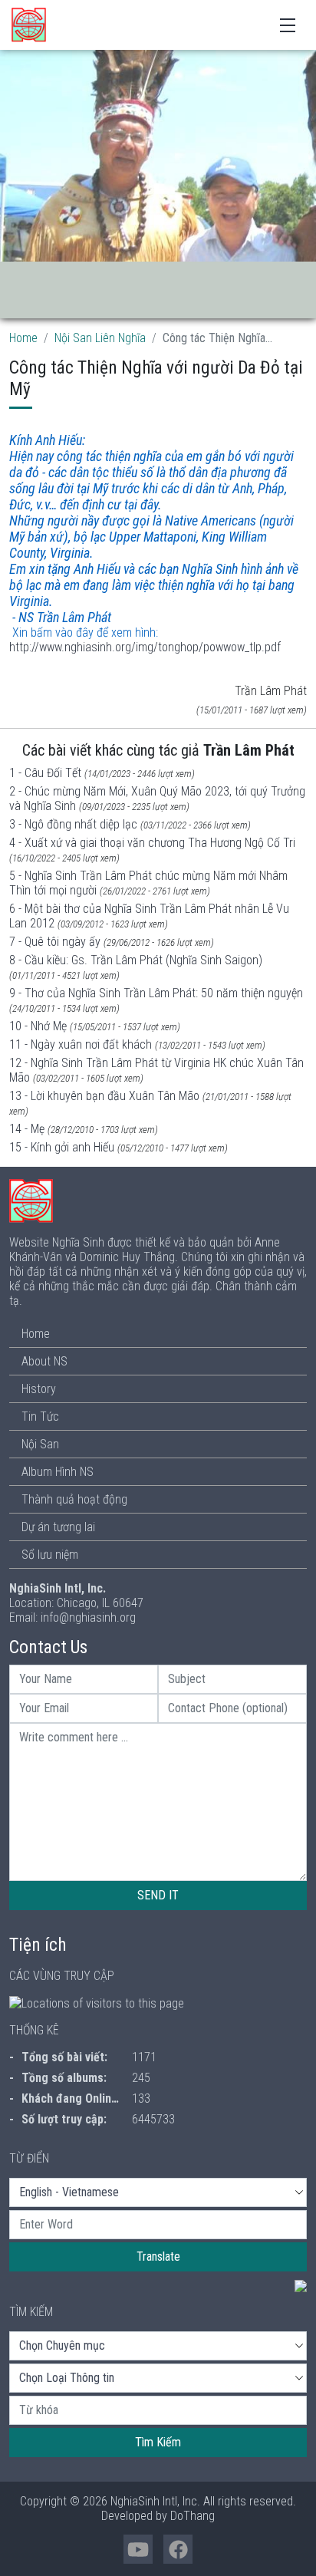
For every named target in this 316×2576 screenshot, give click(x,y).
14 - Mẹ (27, 1129)
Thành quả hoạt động (74, 1499)
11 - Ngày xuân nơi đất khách (81, 1044)
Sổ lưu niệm (50, 1555)
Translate (158, 2256)
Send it (158, 1895)
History (39, 1389)
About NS (44, 1361)
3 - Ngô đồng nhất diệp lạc (73, 824)
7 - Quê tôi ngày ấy (55, 942)
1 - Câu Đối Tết (45, 773)
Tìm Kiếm (158, 2442)
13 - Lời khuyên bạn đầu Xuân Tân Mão (104, 1096)
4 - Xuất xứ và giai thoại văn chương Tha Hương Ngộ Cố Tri (152, 843)
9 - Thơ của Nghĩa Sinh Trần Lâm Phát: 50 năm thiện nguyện (156, 993)
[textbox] (158, 2225)
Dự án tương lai (58, 1527)
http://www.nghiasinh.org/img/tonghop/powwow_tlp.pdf (145, 647)
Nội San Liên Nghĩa (100, 338)
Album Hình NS (58, 1472)
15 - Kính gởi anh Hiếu (62, 1147)
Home (23, 338)
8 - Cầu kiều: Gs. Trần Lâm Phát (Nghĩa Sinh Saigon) (136, 960)
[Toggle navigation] (288, 24)
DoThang (193, 2516)
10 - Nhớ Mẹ (38, 1026)
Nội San (40, 1444)
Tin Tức (40, 1416)
